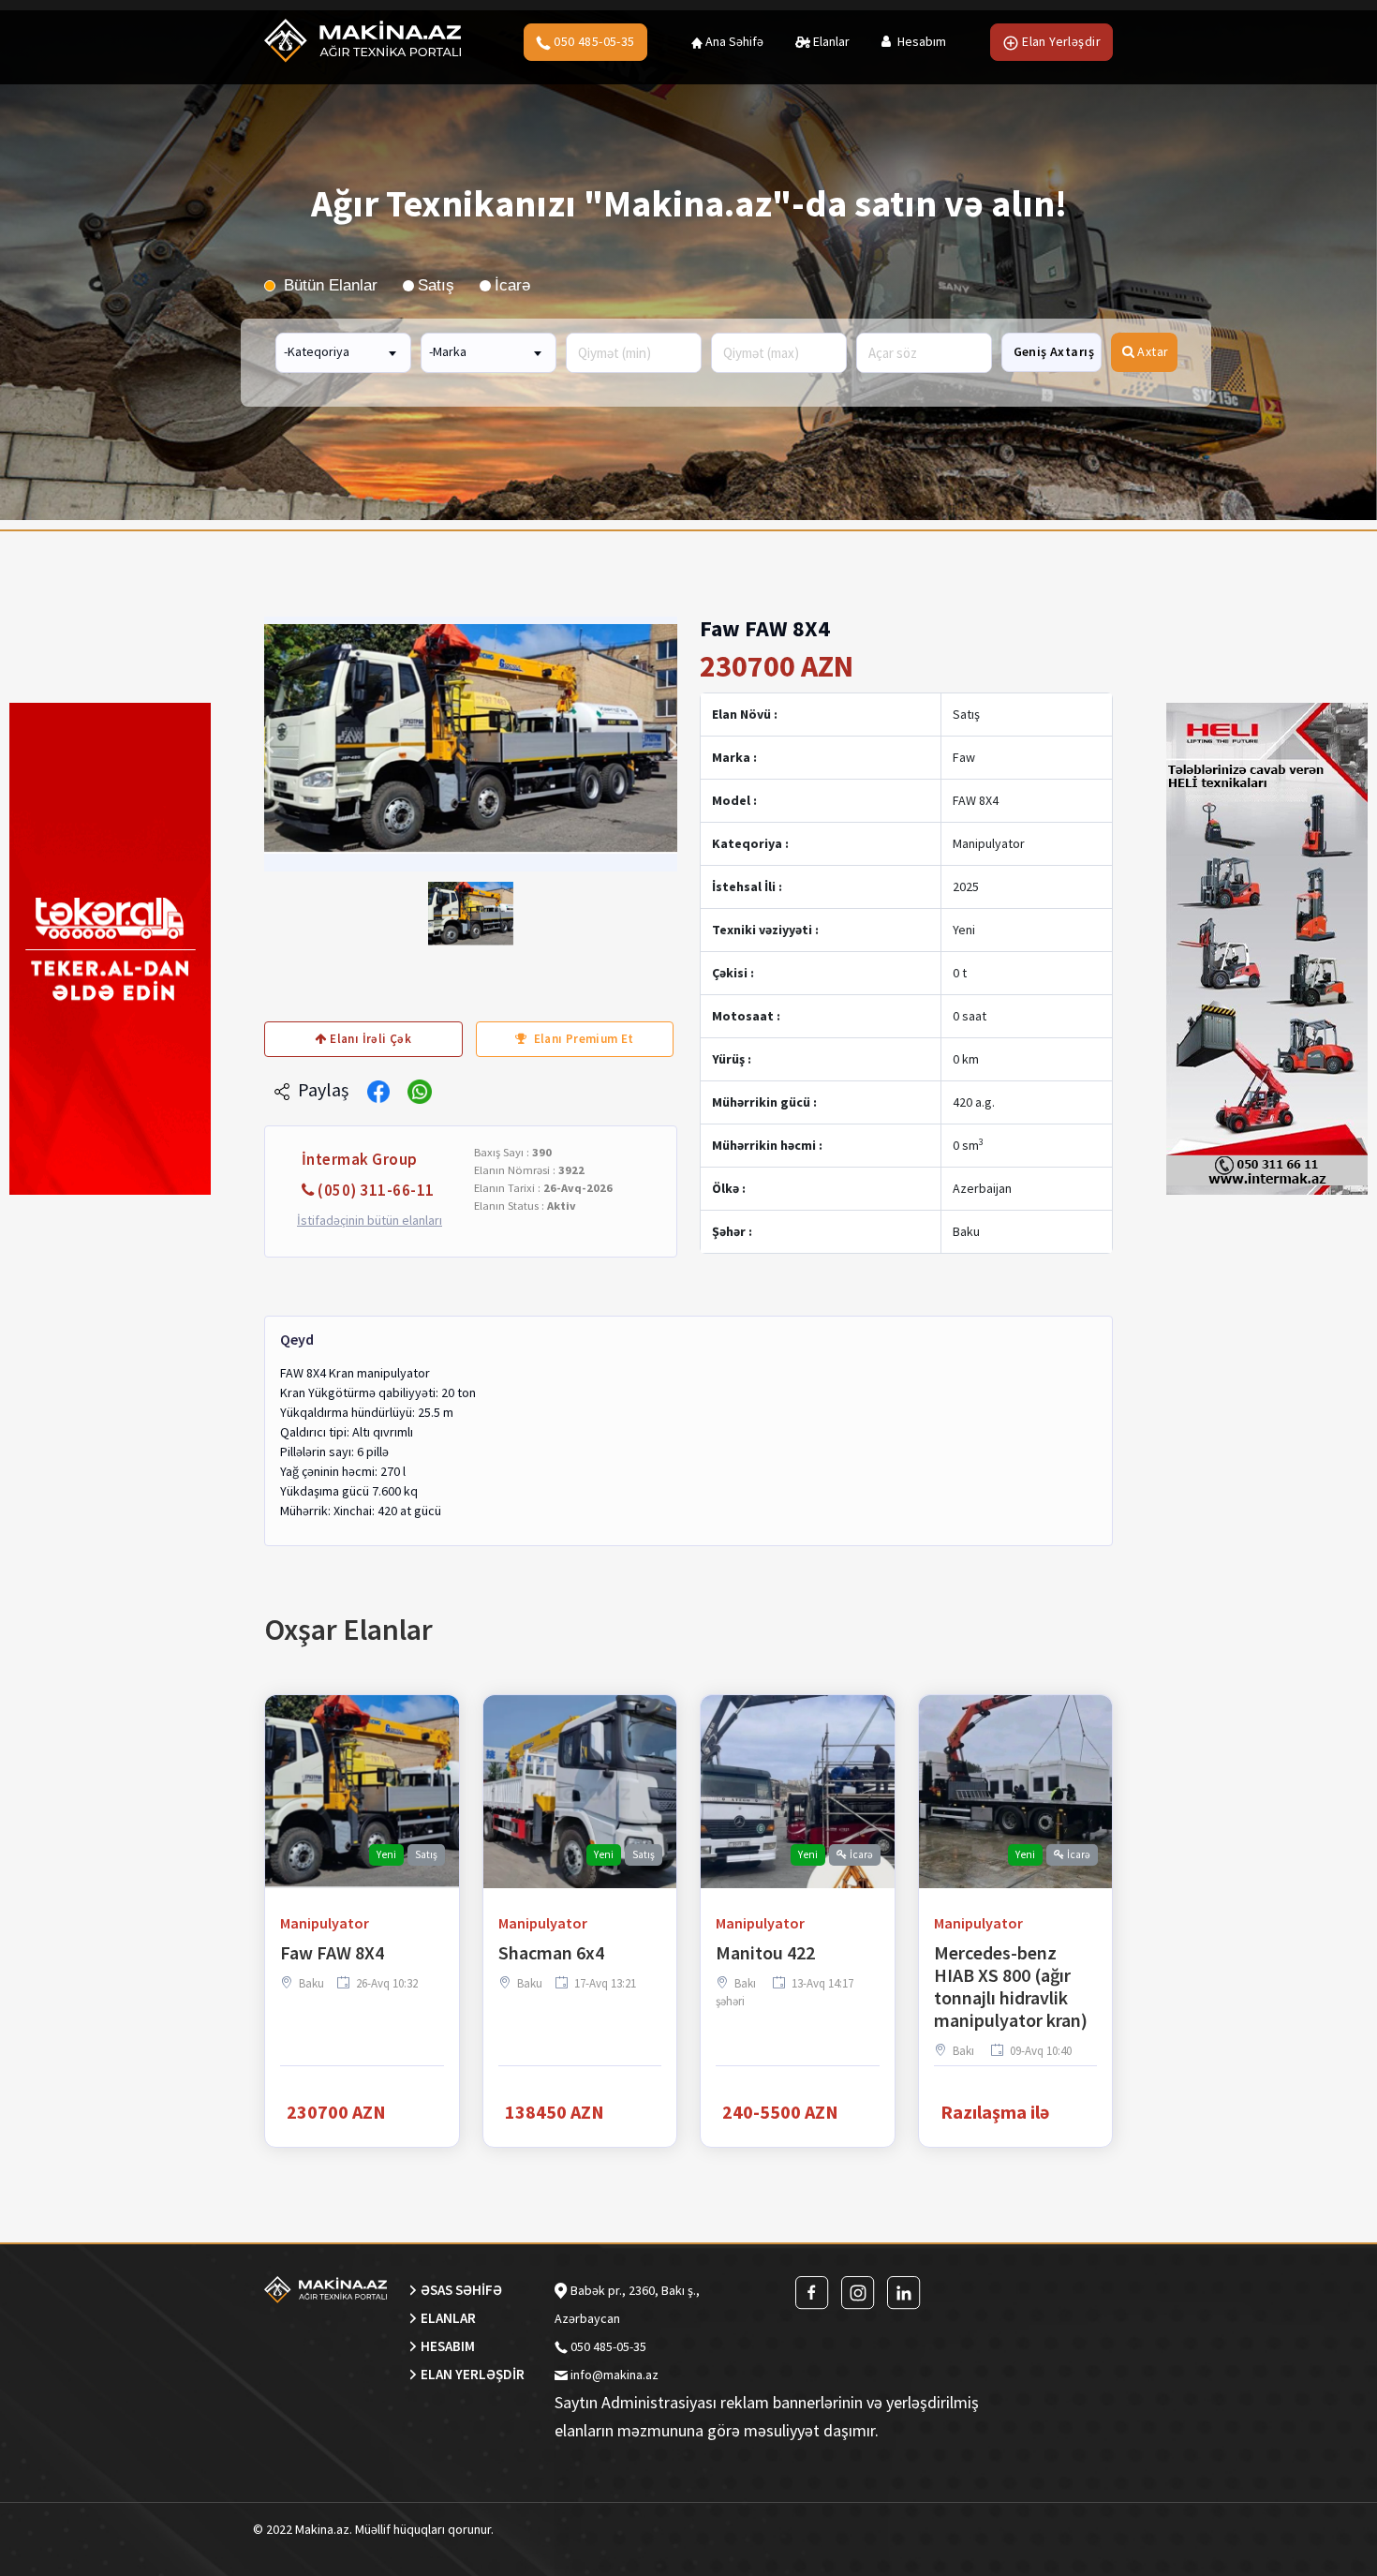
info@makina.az (614, 2375)
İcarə (512, 285)
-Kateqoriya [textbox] (317, 351)
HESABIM (448, 2346)
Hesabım (920, 41)
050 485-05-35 (593, 41)
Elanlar (830, 41)
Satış (436, 285)
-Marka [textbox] (448, 351)
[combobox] (343, 352)
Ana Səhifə (733, 41)
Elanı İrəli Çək (369, 1039)
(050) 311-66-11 (376, 1190)
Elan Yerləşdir (1060, 41)
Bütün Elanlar (328, 285)
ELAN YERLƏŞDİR (473, 2374)
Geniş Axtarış (1054, 351)
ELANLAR (448, 2318)
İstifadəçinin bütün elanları (370, 1221)
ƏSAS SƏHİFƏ (461, 2290)
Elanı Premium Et (582, 1039)
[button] (268, 745)
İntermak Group (360, 1159)
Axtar (1152, 351)
